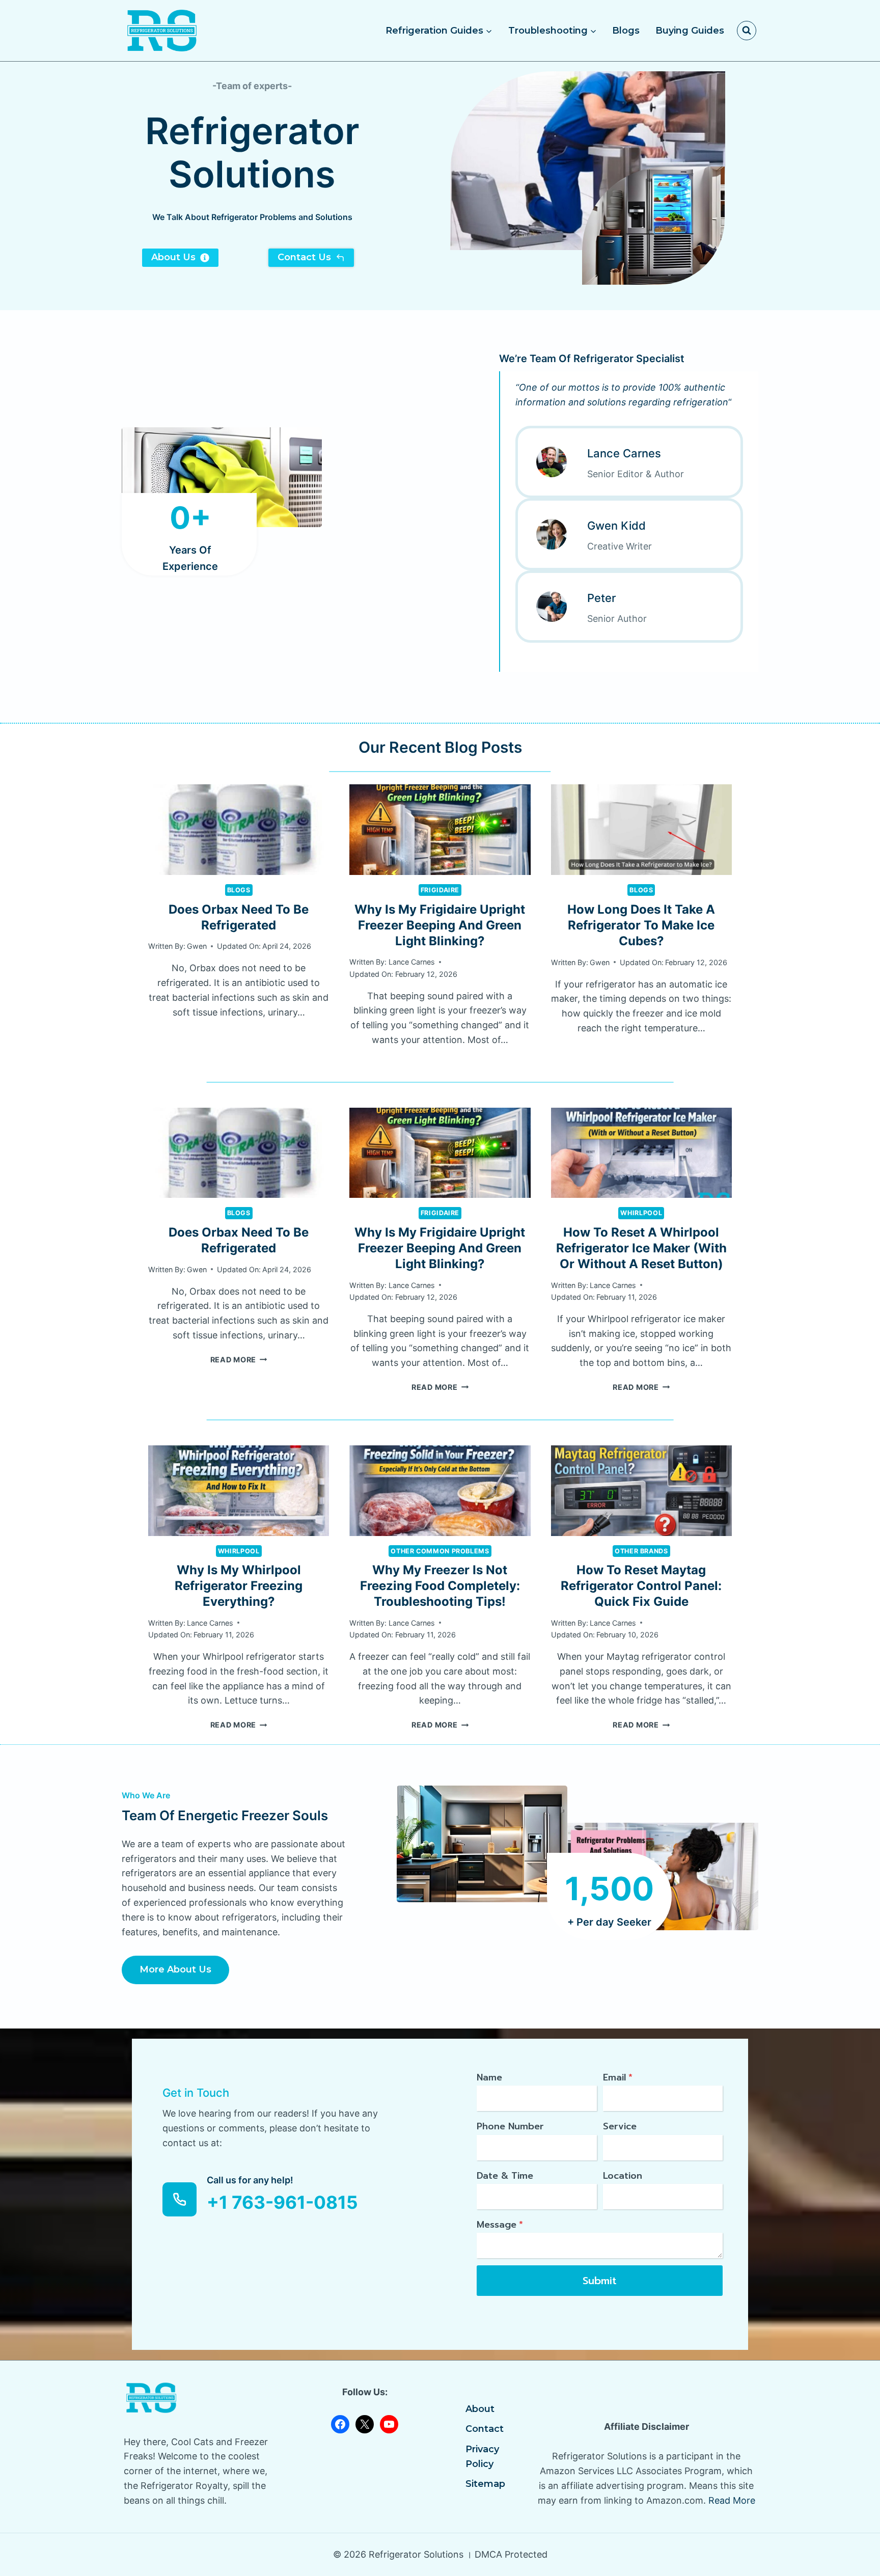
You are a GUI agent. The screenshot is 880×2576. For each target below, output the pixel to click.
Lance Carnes (624, 453)
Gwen (197, 946)
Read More (239, 1360)
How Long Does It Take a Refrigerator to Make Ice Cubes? (641, 925)
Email (618, 2077)
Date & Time (505, 2176)
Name (489, 2077)
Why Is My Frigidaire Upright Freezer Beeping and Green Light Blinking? (440, 925)
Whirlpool (641, 1213)
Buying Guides (690, 31)
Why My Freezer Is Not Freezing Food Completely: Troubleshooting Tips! (440, 1586)
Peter (601, 598)
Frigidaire (440, 890)
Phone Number (510, 2126)
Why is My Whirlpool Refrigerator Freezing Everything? (239, 1586)
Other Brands (641, 1551)
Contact (485, 2429)
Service (620, 2126)
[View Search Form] (747, 31)
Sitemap (485, 2484)
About (480, 2409)
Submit (600, 2281)
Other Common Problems (440, 1551)
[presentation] (239, 830)
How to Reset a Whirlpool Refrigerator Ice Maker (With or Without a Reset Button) (641, 1248)
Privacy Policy (482, 2457)
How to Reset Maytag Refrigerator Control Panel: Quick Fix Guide (641, 1586)
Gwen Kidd (616, 526)
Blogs (626, 31)
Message (500, 2225)
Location (623, 2176)
